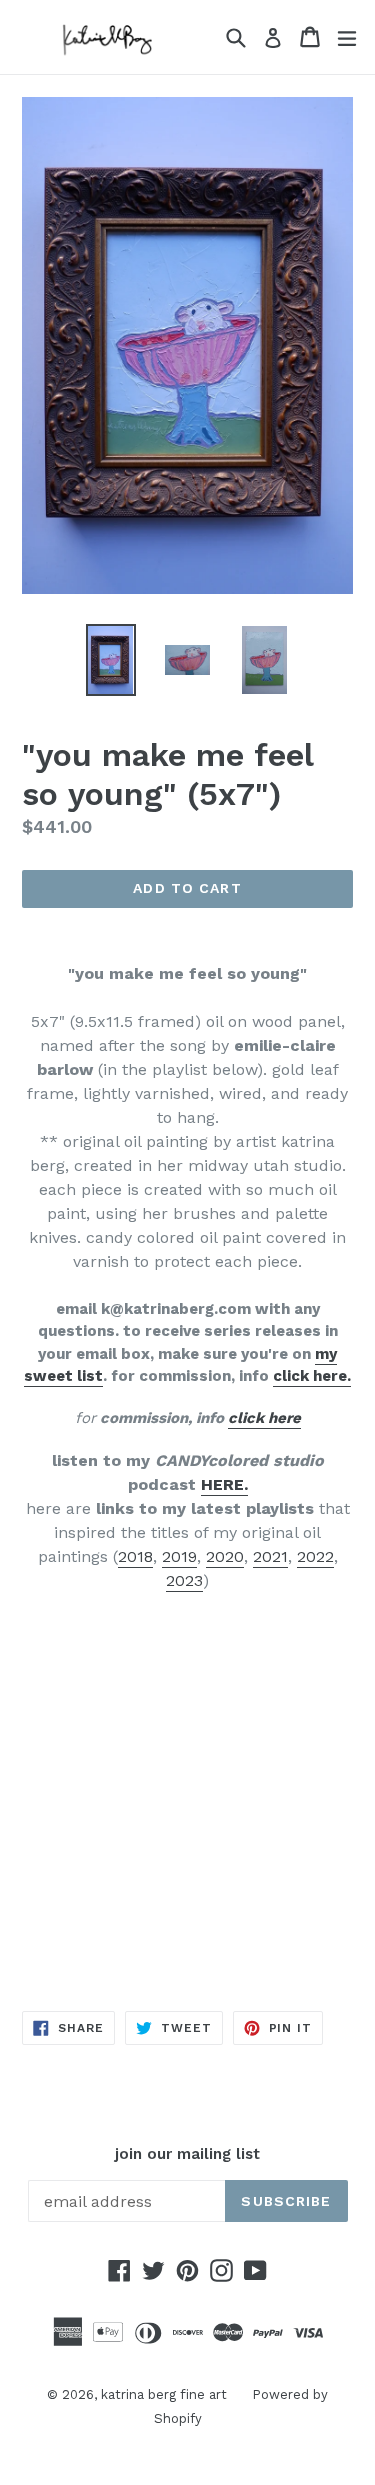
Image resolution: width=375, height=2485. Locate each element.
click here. (312, 1376)
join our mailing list (187, 2154)
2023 (184, 1580)
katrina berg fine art (164, 2394)
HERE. (224, 1484)
